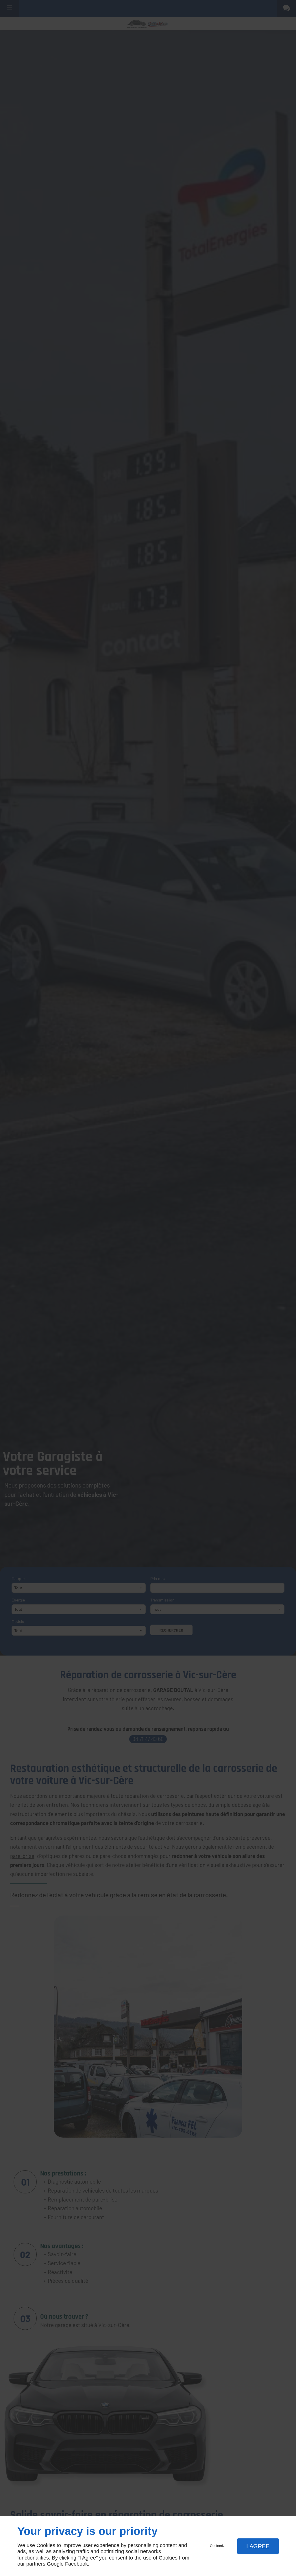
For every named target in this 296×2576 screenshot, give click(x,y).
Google (55, 2564)
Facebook (76, 2564)
